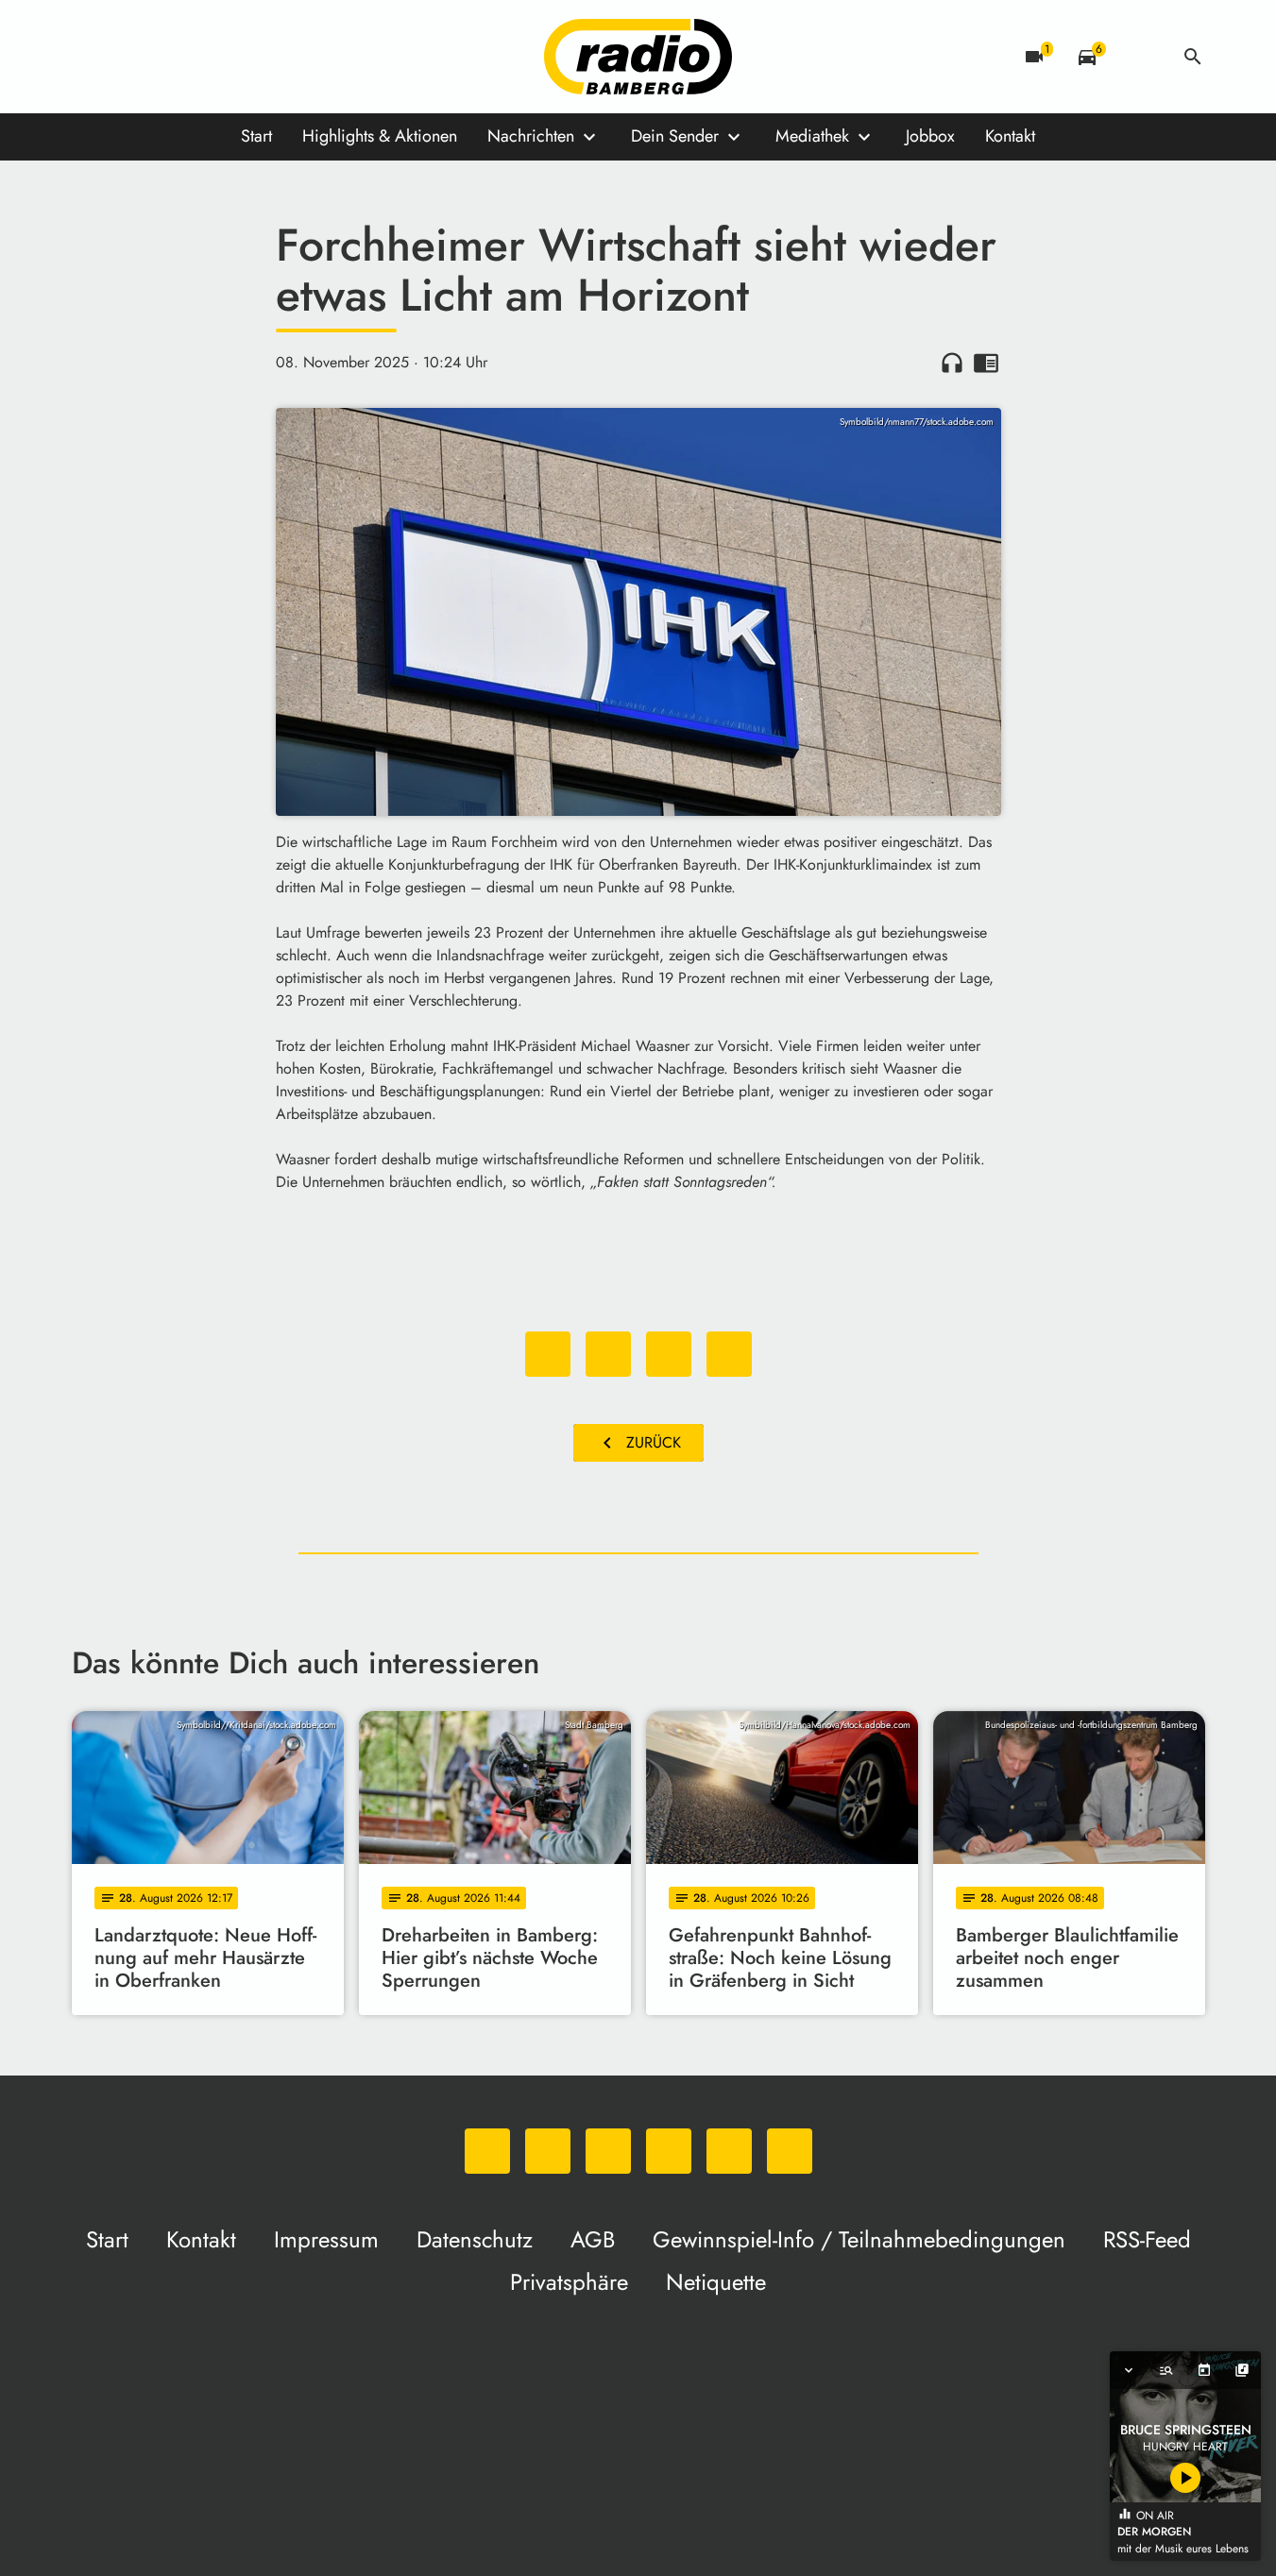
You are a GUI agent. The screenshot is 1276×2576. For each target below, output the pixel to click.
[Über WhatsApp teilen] (669, 1354)
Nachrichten (531, 136)
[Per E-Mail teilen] (729, 1354)
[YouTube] (204, 57)
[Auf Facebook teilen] (548, 1354)
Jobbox (930, 136)
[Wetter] (1140, 57)
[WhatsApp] (91, 57)
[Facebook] (128, 57)
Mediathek (812, 136)
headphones (952, 363)
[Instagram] (166, 57)
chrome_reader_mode (986, 363)
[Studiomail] (242, 57)
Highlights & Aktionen (380, 136)
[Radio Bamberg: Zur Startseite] (638, 57)
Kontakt (1010, 136)
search (1193, 57)
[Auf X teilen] (608, 1354)
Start (256, 136)
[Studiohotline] (280, 57)
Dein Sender (675, 136)
